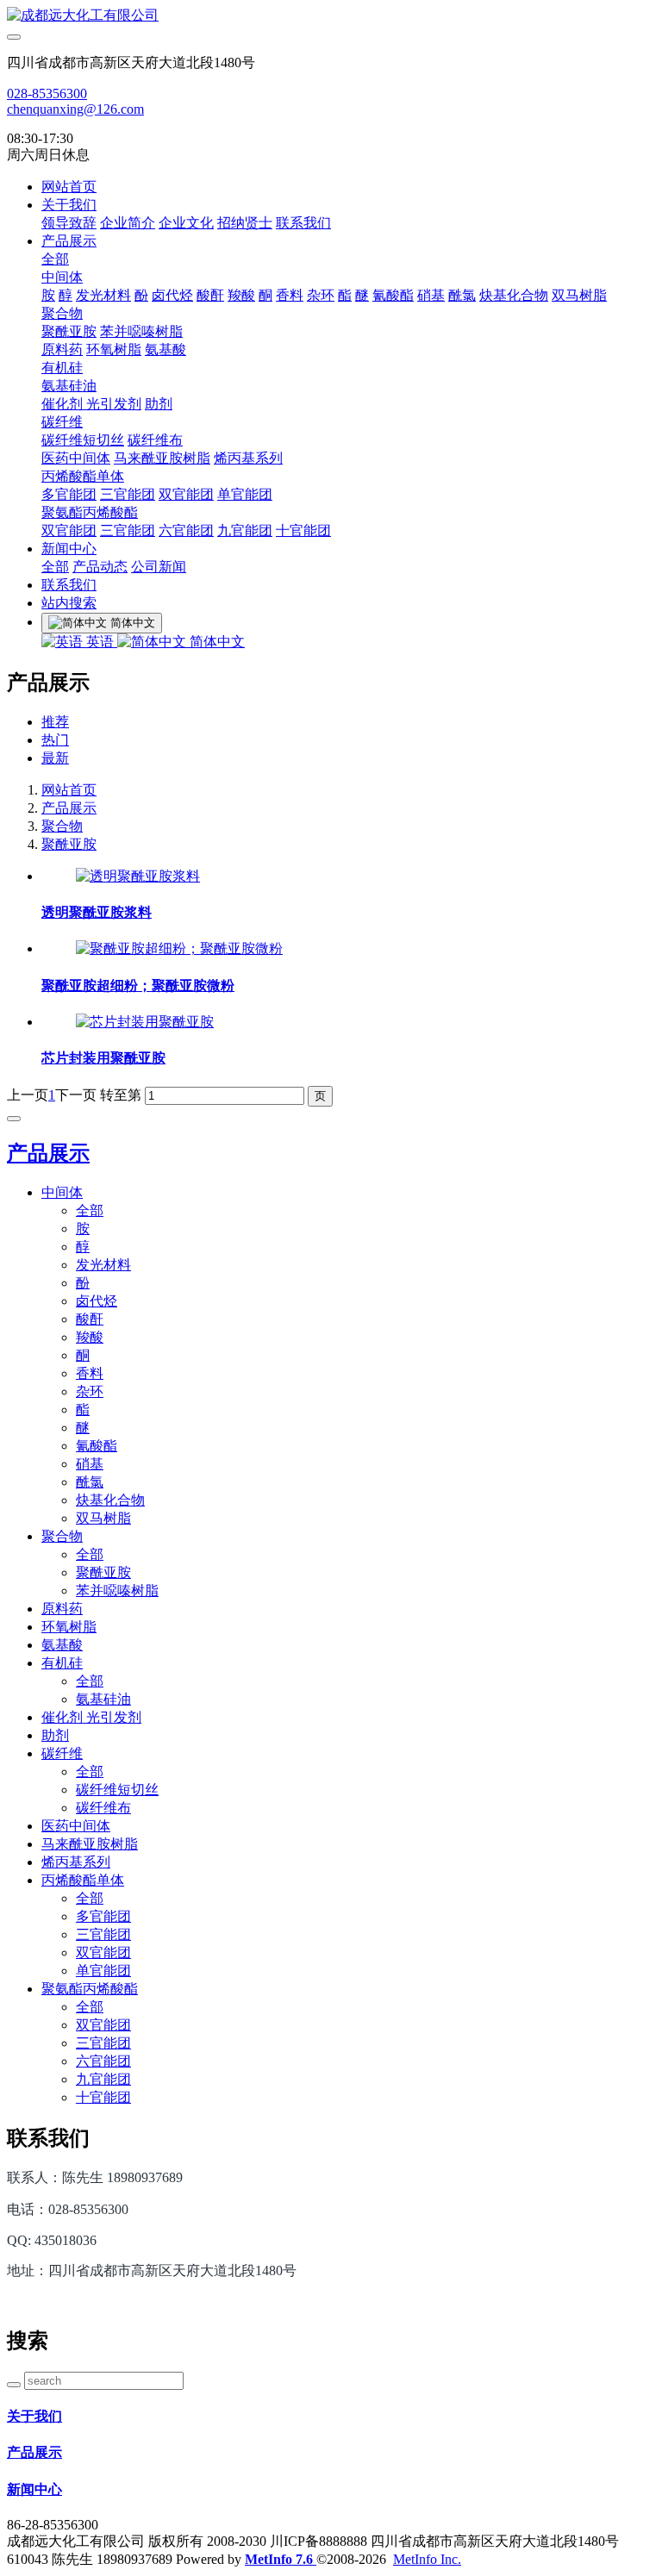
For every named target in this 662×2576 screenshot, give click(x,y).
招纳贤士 (245, 223)
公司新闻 (159, 567)
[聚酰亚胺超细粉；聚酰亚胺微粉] (179, 948)
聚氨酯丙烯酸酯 (90, 512)
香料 (290, 295)
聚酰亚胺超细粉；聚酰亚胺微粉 (138, 985)
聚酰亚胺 (69, 331)
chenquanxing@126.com (75, 109)
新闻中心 (69, 549)
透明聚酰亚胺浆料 (97, 912)
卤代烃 (172, 295)
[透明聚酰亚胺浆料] (138, 876)
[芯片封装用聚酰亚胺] (145, 1022)
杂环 (321, 295)
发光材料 (103, 295)
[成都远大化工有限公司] (331, 16)
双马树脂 (579, 295)
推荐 (55, 722)
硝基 (431, 295)
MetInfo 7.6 (279, 2559)
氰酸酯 (393, 295)
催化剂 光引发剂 (91, 404)
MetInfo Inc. (427, 2559)
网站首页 (69, 187)
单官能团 (245, 494)
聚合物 (62, 313)
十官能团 (303, 530)
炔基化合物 (514, 295)
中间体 (62, 277)
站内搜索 (69, 603)
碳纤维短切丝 (83, 440)
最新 (55, 758)
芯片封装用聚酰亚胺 (103, 1058)
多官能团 (69, 494)
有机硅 (62, 368)
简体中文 (215, 642)
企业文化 (186, 223)
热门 (55, 740)
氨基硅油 (69, 386)
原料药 (62, 349)
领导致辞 (69, 223)
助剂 (159, 404)
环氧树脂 (114, 349)
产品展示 (69, 241)
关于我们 (69, 205)
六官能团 (186, 530)
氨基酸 (165, 349)
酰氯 (462, 295)
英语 (100, 642)
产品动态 (100, 567)
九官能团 (245, 530)
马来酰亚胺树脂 (162, 458)
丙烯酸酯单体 (83, 476)
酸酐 (210, 295)
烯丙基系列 (248, 458)
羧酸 (241, 295)
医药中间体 (76, 458)
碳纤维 (62, 422)
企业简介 (128, 223)
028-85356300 (47, 94)
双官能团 (186, 494)
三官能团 (128, 494)
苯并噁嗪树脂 (141, 331)
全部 (55, 259)
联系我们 (303, 223)
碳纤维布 (155, 440)
